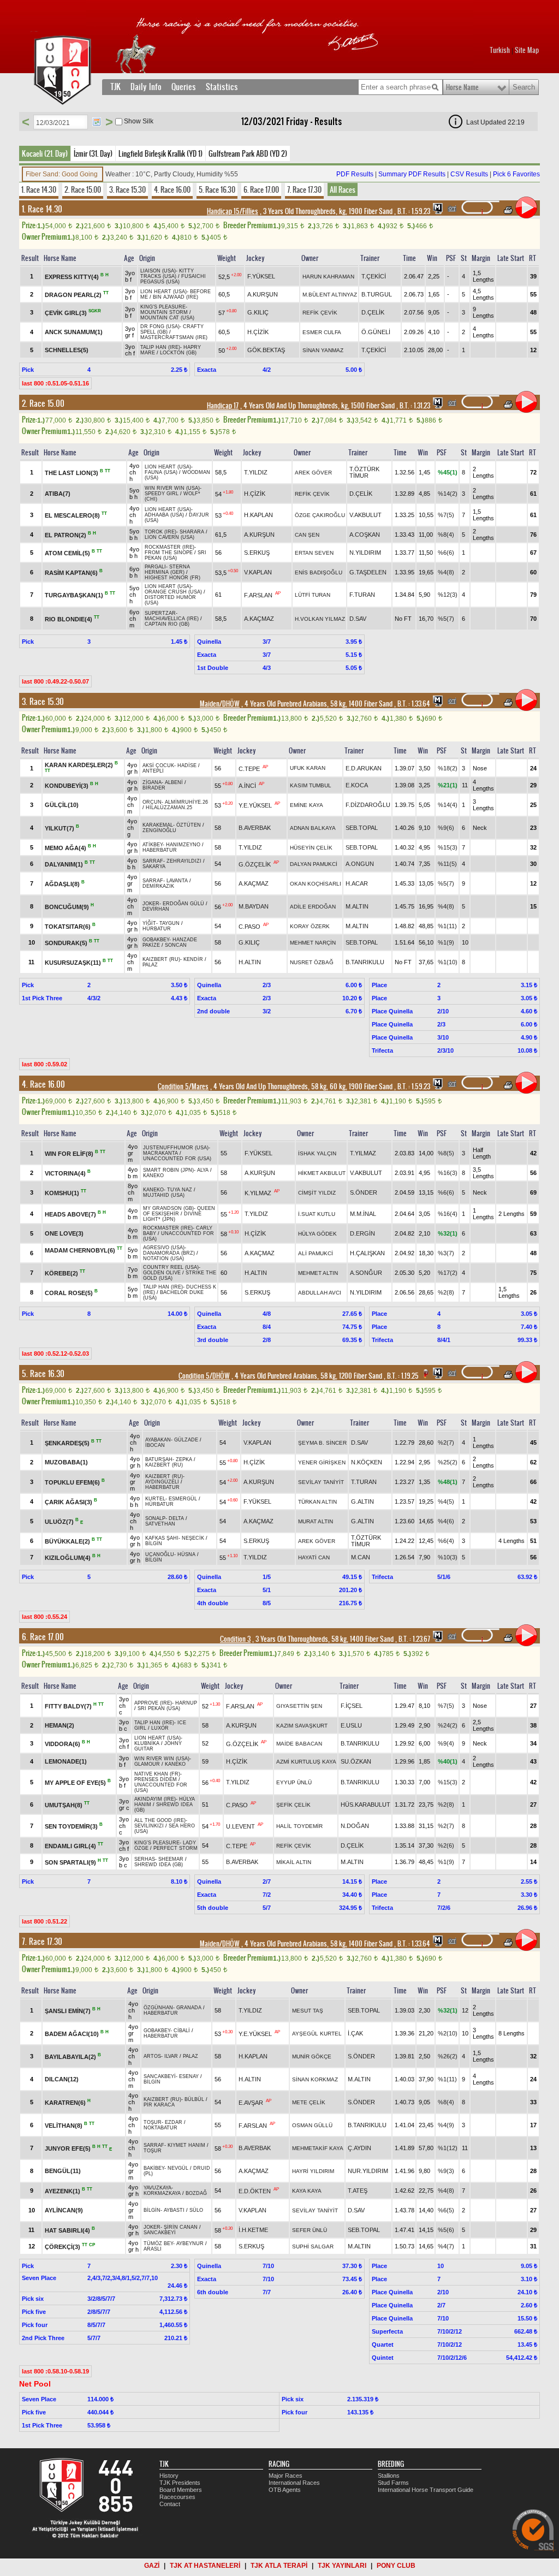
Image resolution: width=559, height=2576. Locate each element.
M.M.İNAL (363, 1214)
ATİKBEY (153, 845)
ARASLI (153, 2249)
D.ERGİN (362, 1233)
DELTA (176, 1518)
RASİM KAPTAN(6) (71, 573)
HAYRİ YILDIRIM (313, 2171)
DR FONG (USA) (160, 327)
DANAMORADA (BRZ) (169, 1253)
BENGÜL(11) (63, 2171)
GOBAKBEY (156, 940)
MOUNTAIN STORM (164, 312)
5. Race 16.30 (217, 189)
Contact (170, 2504)
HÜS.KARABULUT (365, 1805)
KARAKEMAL (158, 825)
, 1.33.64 (413, 704)
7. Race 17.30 (304, 189)
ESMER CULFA (322, 332)
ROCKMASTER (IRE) (170, 547)
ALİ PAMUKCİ (316, 1253)
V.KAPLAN (258, 572)
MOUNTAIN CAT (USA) (167, 318)
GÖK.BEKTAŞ (266, 350)
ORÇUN (152, 802)
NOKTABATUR (160, 2128)
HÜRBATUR (157, 929)
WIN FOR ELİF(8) (69, 1154)
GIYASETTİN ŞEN (299, 1706)
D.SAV (358, 619)
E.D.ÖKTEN (255, 2191)
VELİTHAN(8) (64, 2126)
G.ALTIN (362, 1501)
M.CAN (361, 1557)
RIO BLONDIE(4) (69, 619)
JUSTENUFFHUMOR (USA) (176, 1148)
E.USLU (351, 1725)
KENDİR (193, 959)
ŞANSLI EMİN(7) (68, 2011)
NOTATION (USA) (163, 1259)
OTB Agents (285, 2490)
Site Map (527, 50)
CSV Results (469, 174)
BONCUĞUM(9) (67, 907)
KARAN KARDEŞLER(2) (79, 765)
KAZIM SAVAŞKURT (302, 1726)
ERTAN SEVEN (314, 553)
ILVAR (171, 2056)
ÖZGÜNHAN (158, 2008)
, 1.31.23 (414, 406)
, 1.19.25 (402, 1376)
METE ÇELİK (309, 2102)
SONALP (155, 1518)
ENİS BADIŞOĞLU (319, 572)
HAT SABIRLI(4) (67, 2230)
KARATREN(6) (65, 2103)
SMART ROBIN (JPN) (168, 1170)
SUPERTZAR (160, 613)
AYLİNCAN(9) (64, 2210)
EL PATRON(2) (66, 535)
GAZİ (152, 2566)
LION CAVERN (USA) (170, 537)
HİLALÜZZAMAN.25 (169, 808)
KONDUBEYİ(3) (67, 786)
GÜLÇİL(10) (62, 805)
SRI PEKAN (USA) (176, 555)
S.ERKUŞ (257, 553)
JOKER (151, 904)
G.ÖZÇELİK (255, 864)
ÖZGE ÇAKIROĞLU (320, 515)
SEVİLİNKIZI (149, 1826)
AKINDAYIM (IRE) (155, 1799)
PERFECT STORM (176, 1848)
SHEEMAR (171, 1859)
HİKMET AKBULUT (322, 1173)
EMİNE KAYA (307, 805)
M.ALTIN (357, 906)
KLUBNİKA (147, 1743)
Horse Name (462, 87)
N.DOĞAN (355, 1826)
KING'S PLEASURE (163, 307)
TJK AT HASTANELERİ (205, 2566)
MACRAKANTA (160, 1153)
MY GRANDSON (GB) (168, 1208)
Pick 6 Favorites (516, 174)
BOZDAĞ (196, 2193)
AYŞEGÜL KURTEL (317, 2034)
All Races (343, 189)
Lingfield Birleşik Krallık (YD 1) (160, 153)
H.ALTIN (250, 962)
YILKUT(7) (60, 828)
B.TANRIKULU (365, 962)
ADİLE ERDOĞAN (313, 907)
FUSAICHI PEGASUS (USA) (173, 279)
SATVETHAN (160, 1524)
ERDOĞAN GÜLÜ (183, 904)
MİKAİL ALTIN (294, 1862)
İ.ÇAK (355, 2033)
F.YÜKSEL (261, 276)
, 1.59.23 (413, 211)
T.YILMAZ (363, 1153)
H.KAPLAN (258, 515)
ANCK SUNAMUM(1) (74, 332)
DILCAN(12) (62, 2079)
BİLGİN (154, 1544)
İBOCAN (155, 1445)
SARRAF (153, 861)
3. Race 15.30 (127, 189)
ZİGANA (152, 782)
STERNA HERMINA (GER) (167, 569)
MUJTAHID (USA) (164, 1195)
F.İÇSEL (352, 1706)
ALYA (203, 1170)
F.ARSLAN (258, 595)
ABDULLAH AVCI (320, 1293)
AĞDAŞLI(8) (62, 884)
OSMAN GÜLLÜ (312, 2125)
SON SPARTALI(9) (70, 1862)
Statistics (222, 87)
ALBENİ (174, 782)
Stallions (389, 2476)
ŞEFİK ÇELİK (293, 1805)
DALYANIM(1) (64, 864)
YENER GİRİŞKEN (322, 1462)
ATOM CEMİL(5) (67, 553)
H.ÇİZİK (258, 332)
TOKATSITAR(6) (68, 927)
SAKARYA (154, 866)
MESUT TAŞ (308, 2011)
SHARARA (192, 532)
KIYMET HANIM (186, 2145)
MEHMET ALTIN (318, 1273)
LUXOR (160, 1728)
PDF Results (355, 174)
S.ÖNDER (364, 1192)
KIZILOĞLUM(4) (68, 1558)
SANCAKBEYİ (160, 2076)
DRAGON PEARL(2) (73, 295)
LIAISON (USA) (158, 271)
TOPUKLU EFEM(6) (72, 1482)
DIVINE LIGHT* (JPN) (172, 1216)
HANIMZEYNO (183, 845)
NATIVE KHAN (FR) (157, 1774)
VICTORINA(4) (65, 1173)
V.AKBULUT (365, 515)
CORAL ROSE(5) (69, 1293)
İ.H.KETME (253, 2230)
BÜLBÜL (194, 2099)
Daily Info (146, 87)
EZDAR (174, 2122)
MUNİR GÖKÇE (312, 2056)
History (169, 2476)
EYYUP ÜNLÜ (294, 1782)
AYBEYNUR (190, 2243)
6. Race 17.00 (261, 189)
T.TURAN (364, 1482)
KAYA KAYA (307, 2191)
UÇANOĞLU (160, 1554)
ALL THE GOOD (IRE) (160, 1820)
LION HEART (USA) (163, 292)
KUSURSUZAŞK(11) (73, 963)
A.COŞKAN (365, 535)
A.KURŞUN (263, 294)
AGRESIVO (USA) (164, 1248)
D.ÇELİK (373, 312)
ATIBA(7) (58, 494)
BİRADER (154, 788)
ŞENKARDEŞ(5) (67, 1443)
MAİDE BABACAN (299, 1744)
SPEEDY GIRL (162, 494)
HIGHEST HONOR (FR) (173, 578)
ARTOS (152, 2056)
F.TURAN (362, 595)
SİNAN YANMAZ (323, 350)
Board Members (181, 2490)
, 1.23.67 (414, 1639)
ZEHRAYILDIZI (184, 861)
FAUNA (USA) (161, 472)
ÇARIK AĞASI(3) (69, 1502)
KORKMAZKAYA (162, 2193)
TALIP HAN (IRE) (160, 347)
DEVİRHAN (156, 909)
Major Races (286, 2476)
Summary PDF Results (412, 174)
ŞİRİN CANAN (181, 2227)
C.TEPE (249, 768)
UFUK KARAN (308, 768)
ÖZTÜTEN (189, 825)
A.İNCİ (247, 786)
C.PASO (249, 927)
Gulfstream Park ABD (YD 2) (248, 153)
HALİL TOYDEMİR (299, 1826)
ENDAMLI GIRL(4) (70, 1846)
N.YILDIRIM (365, 553)
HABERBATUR (160, 850)
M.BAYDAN (254, 906)
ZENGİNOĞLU (159, 830)
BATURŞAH (159, 1459)
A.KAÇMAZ (259, 619)
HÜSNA (186, 1554)
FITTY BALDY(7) (68, 1706)
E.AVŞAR (251, 2103)
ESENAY (189, 2076)
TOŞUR (153, 2122)
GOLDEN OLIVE (162, 1273)
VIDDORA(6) (63, 1744)
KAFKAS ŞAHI (162, 1538)
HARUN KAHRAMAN (328, 277)
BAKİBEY (154, 2168)
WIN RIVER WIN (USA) (172, 488)
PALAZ (150, 965)
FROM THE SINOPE (169, 553)
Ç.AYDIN (359, 2148)
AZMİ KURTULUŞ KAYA (306, 1762)
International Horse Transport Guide (426, 2490)
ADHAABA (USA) (164, 515)
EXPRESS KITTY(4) (72, 277)
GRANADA (189, 2008)
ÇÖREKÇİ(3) (63, 2247)
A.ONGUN (360, 864)
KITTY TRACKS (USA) (167, 274)
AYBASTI (174, 2210)
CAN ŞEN (307, 535)
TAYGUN (170, 923)
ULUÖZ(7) (59, 1522)
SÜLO (196, 2210)
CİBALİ (182, 2031)
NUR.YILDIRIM (368, 2171)
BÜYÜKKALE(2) (67, 1541)
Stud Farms (393, 2483)
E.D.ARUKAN (364, 768)
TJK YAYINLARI (342, 2566)
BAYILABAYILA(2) (70, 2057)
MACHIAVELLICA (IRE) (172, 619)
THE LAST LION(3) (72, 473)
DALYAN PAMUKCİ (314, 864)
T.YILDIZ (256, 472)
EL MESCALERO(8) (72, 515)
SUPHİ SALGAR (313, 2246)
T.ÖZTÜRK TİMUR (364, 472)
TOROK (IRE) (160, 532)
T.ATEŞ (358, 2191)
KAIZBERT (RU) (161, 959)
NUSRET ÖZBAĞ (312, 962)
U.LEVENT (240, 1826)
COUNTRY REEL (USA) (171, 1267)
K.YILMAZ (258, 1193)
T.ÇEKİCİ (374, 276)
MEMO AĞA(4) (66, 848)
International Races (294, 2483)
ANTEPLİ (153, 771)
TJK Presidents (180, 2483)
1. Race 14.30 (39, 189)
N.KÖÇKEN (367, 1462)
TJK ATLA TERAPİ (279, 2566)
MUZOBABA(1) (66, 1462)
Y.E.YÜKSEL (255, 805)
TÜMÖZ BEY (158, 2243)
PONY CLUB (396, 2566)
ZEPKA (184, 1459)
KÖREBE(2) (61, 1273)
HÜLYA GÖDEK (317, 1234)
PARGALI (155, 567)
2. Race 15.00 (83, 189)
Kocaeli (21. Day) (45, 153)
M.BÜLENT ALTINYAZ (330, 295)
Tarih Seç (97, 122)
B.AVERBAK (255, 828)
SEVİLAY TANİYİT (321, 1482)
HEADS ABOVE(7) (70, 1214)
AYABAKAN (158, 1440)
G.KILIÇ (258, 312)
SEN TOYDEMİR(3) (71, 1826)
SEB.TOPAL (362, 828)
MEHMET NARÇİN (313, 943)
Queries (184, 87)
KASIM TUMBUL (311, 785)
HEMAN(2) (60, 1725)
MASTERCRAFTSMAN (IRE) (174, 337)
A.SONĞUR (366, 1273)
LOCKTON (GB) (178, 353)
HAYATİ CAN (314, 1557)
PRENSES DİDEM (156, 1779)
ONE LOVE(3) (64, 1233)
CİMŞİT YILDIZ (317, 1193)
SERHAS (145, 1859)
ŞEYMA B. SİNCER (322, 1443)
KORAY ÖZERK (310, 926)
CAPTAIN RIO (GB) (167, 624)
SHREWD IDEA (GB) (159, 1865)
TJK (115, 87)
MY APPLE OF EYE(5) (75, 1783)
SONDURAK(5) (66, 943)
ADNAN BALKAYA (313, 828)
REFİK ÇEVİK (320, 313)
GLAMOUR (147, 1764)
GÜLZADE (186, 1440)
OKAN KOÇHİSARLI (316, 884)
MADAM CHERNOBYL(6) (80, 1250)
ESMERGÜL (183, 1499)
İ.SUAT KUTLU (317, 1214)
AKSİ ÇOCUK (158, 765)
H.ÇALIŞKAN (367, 1253)
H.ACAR (357, 883)
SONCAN (176, 945)
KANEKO (153, 1176)
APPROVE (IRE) (153, 1703)
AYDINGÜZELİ (162, 1482)
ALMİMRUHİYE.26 (186, 802)
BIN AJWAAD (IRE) (176, 297)
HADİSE (187, 765)
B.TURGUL (377, 294)
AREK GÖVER (313, 473)
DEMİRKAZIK (158, 886)
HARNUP (186, 1703)
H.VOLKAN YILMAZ (320, 619)
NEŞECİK (193, 1538)
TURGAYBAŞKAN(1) (74, 595)
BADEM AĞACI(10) (72, 2034)
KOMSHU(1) (62, 1193)
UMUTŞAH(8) (64, 1805)
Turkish (500, 50)
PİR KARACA (159, 2105)
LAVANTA (177, 881)
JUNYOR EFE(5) (68, 2148)
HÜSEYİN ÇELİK (311, 848)
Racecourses (177, 2497)
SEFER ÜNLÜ (310, 2230)
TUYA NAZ (180, 1190)
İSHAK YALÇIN (317, 1153)
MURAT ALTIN (316, 1521)
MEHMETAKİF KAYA (318, 2148)
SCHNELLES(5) (67, 350)
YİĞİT (149, 923)
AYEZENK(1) (63, 2191)
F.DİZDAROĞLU (368, 805)
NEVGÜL (178, 2168)
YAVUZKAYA (157, 2188)
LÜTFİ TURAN (313, 595)
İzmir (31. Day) (93, 153)
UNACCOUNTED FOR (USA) (177, 1159)
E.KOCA (357, 785)
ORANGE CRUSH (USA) (173, 592)
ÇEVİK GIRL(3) (66, 313)
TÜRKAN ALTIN (317, 1502)
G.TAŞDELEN (368, 572)
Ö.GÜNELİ (376, 332)
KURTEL (155, 1499)
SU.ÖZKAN (356, 1761)
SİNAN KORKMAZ (315, 2079)
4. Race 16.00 (172, 189)
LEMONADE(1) (66, 1761)
